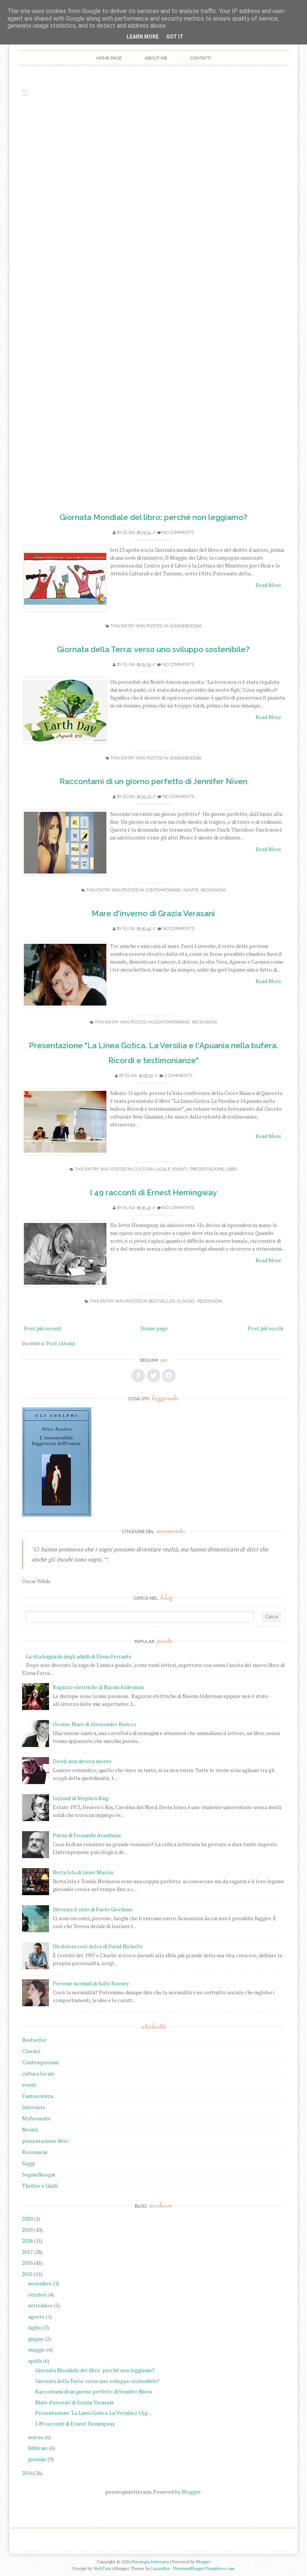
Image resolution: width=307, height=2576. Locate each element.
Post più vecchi (265, 1328)
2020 (27, 2219)
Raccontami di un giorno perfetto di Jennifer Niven (153, 781)
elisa (129, 533)
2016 (27, 2263)
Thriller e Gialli (40, 2186)
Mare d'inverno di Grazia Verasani (153, 913)
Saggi (28, 2163)
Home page (109, 58)
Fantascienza (38, 2096)
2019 (27, 2230)
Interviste (34, 2107)
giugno (36, 2339)
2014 (27, 2473)
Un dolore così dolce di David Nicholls (98, 1946)
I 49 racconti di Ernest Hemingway (153, 1192)
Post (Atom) (61, 1343)
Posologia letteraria (150, 2562)
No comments (178, 533)
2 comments (178, 1076)
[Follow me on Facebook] (138, 1376)
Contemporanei (163, 890)
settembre (40, 2305)
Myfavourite (36, 2118)
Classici (186, 1301)
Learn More (143, 37)
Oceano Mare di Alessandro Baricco (95, 1724)
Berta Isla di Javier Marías (83, 1872)
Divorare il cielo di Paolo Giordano (93, 1909)
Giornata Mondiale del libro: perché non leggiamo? (153, 517)
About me (156, 58)
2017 (27, 2252)
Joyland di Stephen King (81, 1798)
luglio (35, 2327)
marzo (36, 2437)
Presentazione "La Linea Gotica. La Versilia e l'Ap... (93, 2413)
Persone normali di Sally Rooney (91, 1983)
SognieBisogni (186, 626)
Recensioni (213, 890)
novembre (40, 2283)
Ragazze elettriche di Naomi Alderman (98, 1687)
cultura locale (152, 1169)
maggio (37, 2349)
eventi (180, 1169)
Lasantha (160, 2568)
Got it (175, 37)
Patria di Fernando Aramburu (87, 1835)
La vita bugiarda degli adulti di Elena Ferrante (79, 1656)
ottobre (37, 2294)
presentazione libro (214, 1169)
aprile (35, 2361)
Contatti (200, 58)
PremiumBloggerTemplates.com (204, 2568)
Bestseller (162, 1301)
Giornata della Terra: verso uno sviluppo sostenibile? (153, 649)
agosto (36, 2317)
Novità (191, 890)
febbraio (38, 2448)
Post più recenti (42, 1328)
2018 (27, 2241)
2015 (27, 2274)
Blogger (191, 2492)
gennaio (37, 2459)
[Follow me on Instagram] (169, 1376)
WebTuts (102, 2568)
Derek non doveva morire (82, 1761)
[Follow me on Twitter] (153, 1376)
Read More (268, 585)
